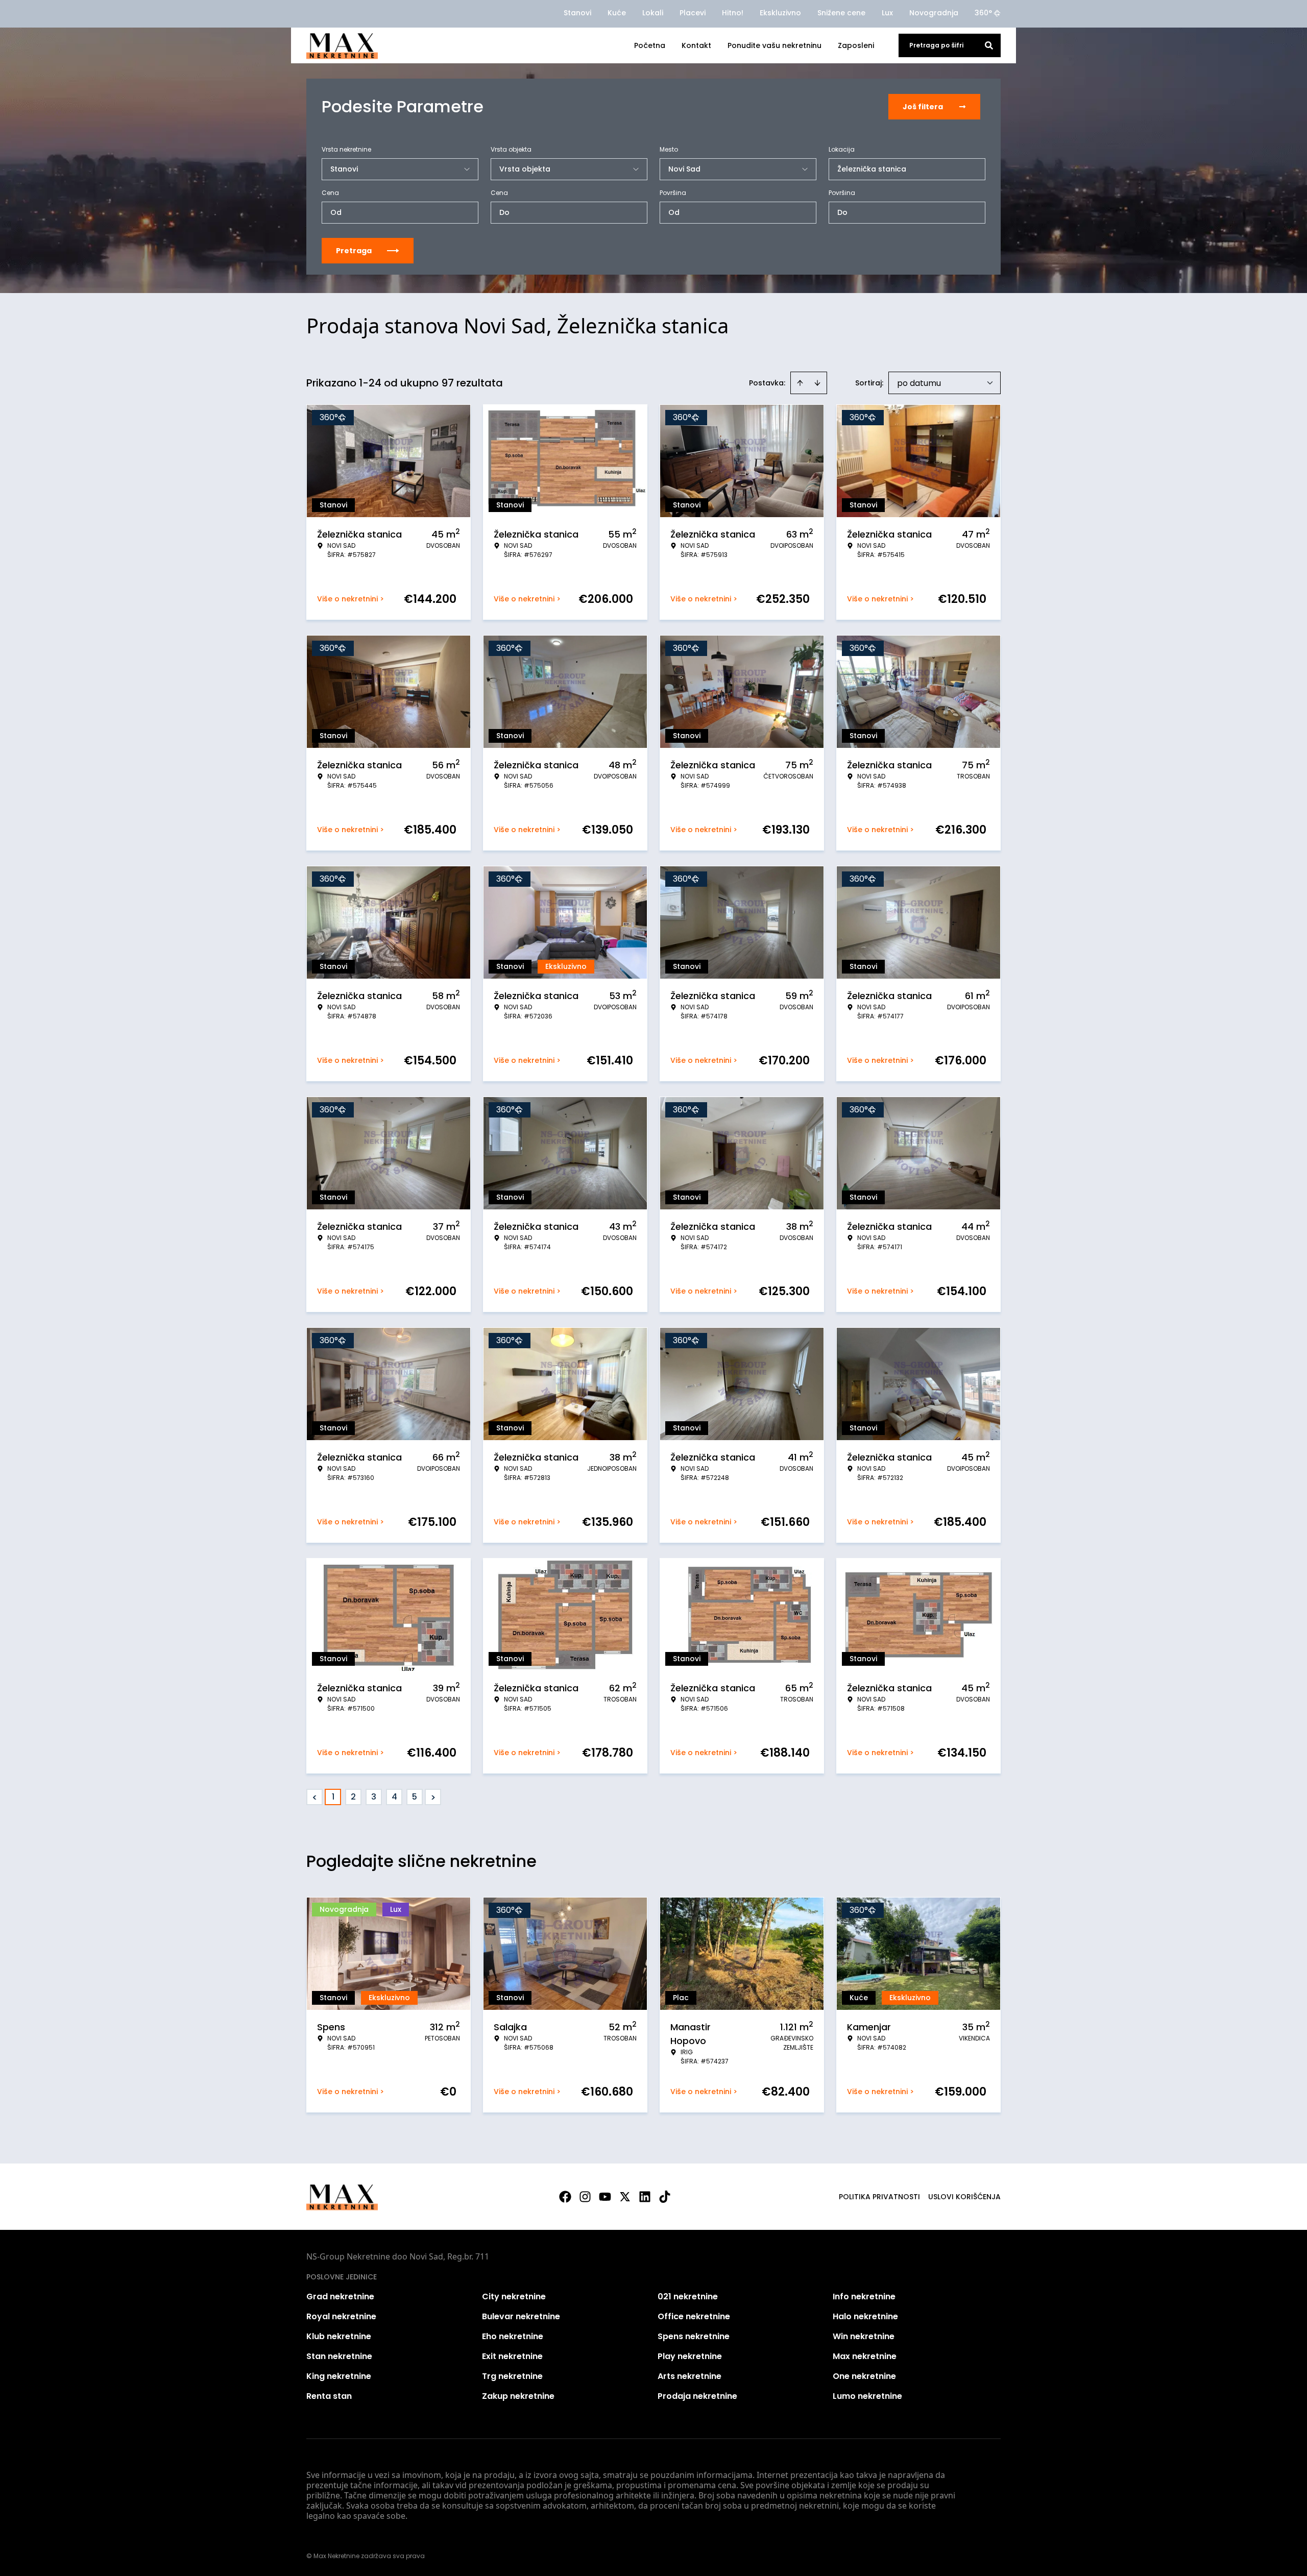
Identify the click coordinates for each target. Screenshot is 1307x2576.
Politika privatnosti (879, 2197)
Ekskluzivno (780, 13)
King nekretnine (339, 2376)
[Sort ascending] (800, 383)
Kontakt (696, 45)
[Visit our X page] (625, 2197)
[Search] (989, 45)
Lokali (653, 13)
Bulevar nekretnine (521, 2316)
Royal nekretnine (341, 2316)
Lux (887, 13)
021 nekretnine (688, 2296)
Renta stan (329, 2396)
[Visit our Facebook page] (565, 2197)
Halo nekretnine (865, 2316)
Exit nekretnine (512, 2356)
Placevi (693, 13)
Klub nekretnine (339, 2336)
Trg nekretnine (512, 2376)
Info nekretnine (864, 2296)
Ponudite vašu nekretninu (774, 45)
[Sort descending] (817, 383)
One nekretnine (864, 2376)
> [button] (433, 1797)
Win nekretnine (864, 2336)
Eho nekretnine (513, 2336)
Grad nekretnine (340, 2296)
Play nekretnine (690, 2356)
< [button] (315, 1797)
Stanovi (577, 13)
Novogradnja (934, 13)
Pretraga (354, 251)
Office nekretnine (694, 2316)
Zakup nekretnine (518, 2396)
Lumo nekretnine (867, 2396)
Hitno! (733, 13)
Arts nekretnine (689, 2376)
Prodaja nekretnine (697, 2396)
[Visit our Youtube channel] (605, 2197)
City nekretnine (514, 2296)
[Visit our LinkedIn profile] (645, 2197)
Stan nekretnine (339, 2356)
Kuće (617, 13)
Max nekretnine (865, 2356)
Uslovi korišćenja (964, 2197)
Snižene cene (841, 13)
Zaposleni (856, 45)
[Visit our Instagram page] (585, 2197)
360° (983, 13)
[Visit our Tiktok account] (665, 2197)
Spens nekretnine (694, 2336)
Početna (650, 45)
